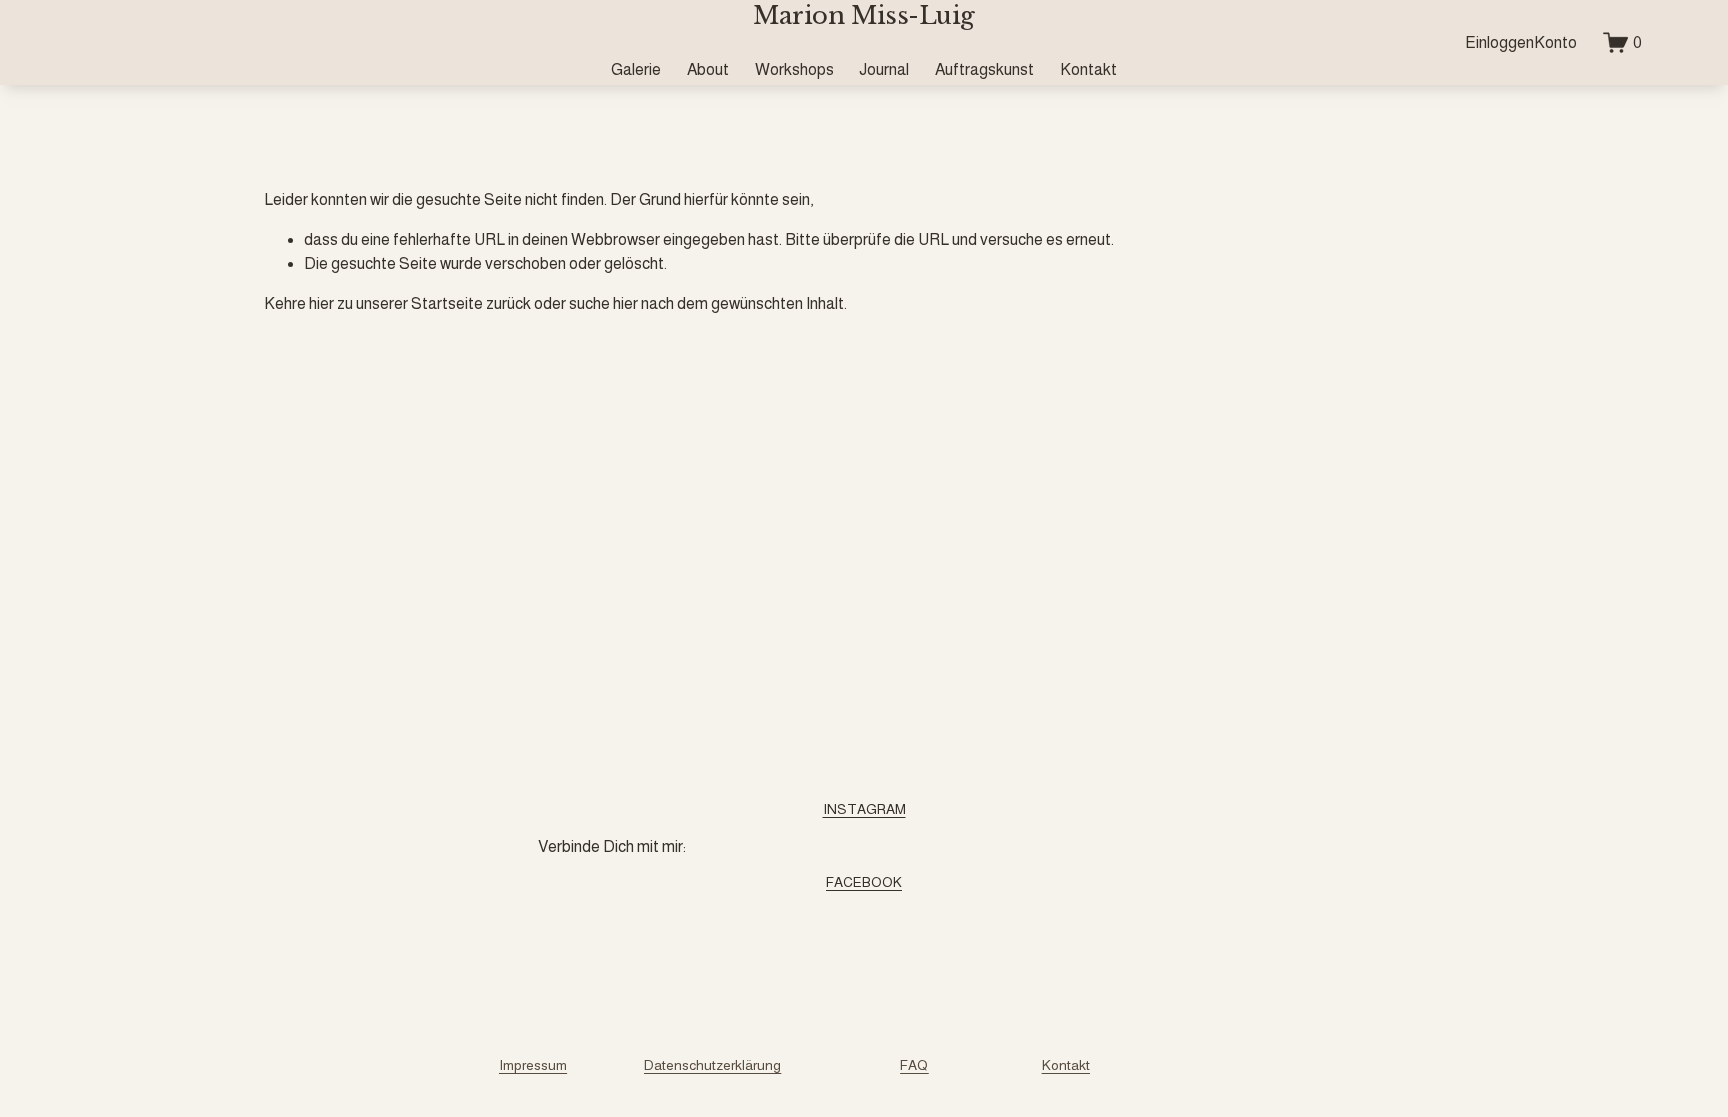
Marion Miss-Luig (863, 15)
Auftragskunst (984, 69)
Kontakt (1088, 69)
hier (321, 303)
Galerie (636, 69)
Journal (884, 69)
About (708, 69)
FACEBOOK (864, 882)
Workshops (794, 69)
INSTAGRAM (864, 809)
